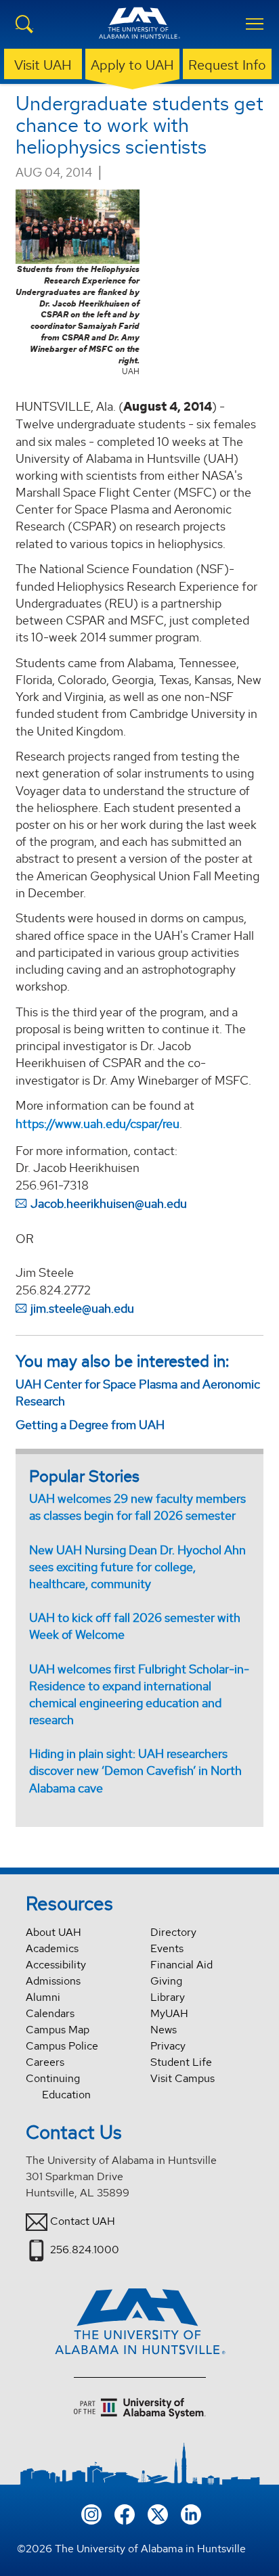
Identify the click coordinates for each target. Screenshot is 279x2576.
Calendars (50, 2013)
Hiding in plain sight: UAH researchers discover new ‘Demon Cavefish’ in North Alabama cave (135, 1770)
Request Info (227, 65)
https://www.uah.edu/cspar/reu (98, 1124)
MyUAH (169, 2013)
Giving (166, 1981)
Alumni (43, 1997)
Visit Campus (183, 2078)
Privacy (168, 2046)
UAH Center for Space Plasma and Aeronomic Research (138, 1393)
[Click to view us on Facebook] (125, 2513)
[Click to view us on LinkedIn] (191, 2513)
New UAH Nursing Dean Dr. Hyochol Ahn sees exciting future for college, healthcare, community (137, 1567)
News (164, 2030)
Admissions (53, 1981)
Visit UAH (43, 65)
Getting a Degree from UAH (90, 1425)
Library (168, 1997)
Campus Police (62, 2046)
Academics (52, 1948)
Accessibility (56, 1965)
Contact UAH (83, 2221)
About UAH (53, 1932)
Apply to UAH (132, 65)
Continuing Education (58, 2086)
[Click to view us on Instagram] (91, 2513)
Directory (173, 1932)
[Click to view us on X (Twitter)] (158, 2513)
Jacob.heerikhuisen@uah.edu (109, 1203)
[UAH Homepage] (139, 31)
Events (167, 1948)
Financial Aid (181, 1965)
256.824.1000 (85, 2250)
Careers (45, 2062)
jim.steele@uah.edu (82, 1308)
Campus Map (58, 2030)
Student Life (181, 2062)
